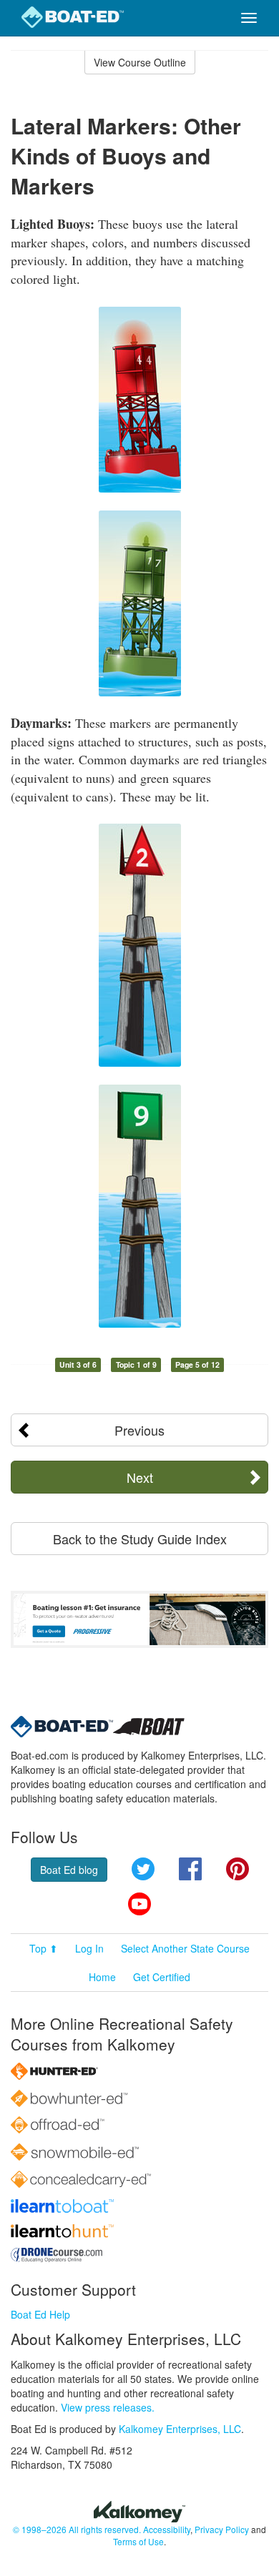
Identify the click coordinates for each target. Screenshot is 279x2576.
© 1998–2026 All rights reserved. (77, 2529)
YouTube (139, 1904)
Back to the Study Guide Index (140, 1539)
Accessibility (167, 2529)
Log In (89, 1948)
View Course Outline (140, 62)
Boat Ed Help (40, 2314)
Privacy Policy (222, 2529)
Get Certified (162, 1977)
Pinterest (238, 1869)
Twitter (143, 1869)
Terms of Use (138, 2541)
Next (140, 1477)
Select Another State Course (185, 1948)
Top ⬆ (44, 1948)
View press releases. (108, 2407)
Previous (139, 1430)
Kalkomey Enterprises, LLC (180, 2429)
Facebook (190, 1869)
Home (102, 1977)
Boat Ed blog (69, 1870)
